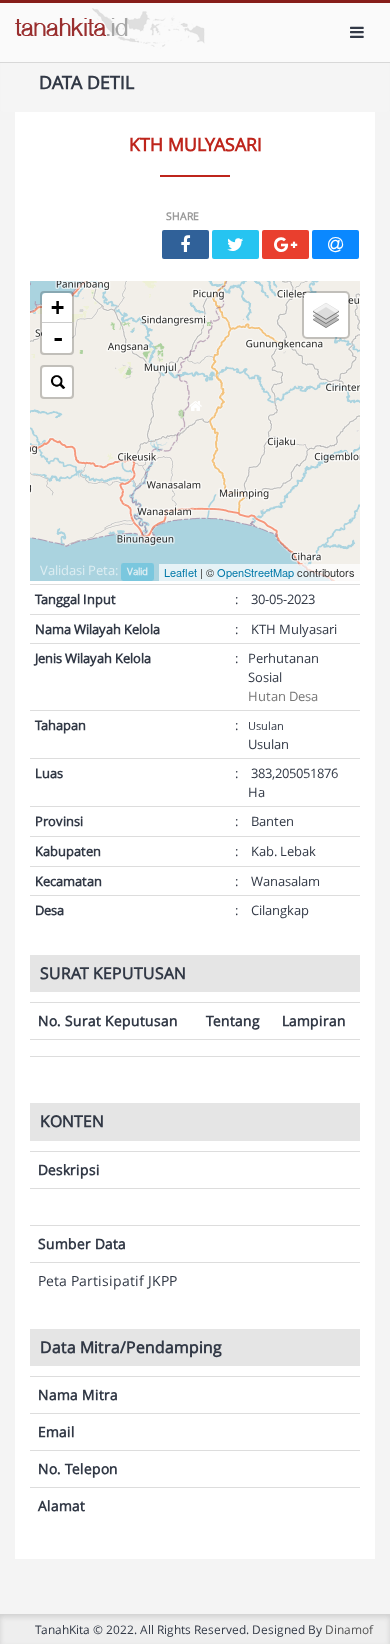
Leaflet (180, 572)
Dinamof (349, 1629)
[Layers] (326, 315)
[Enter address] (57, 382)
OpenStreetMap (255, 572)
